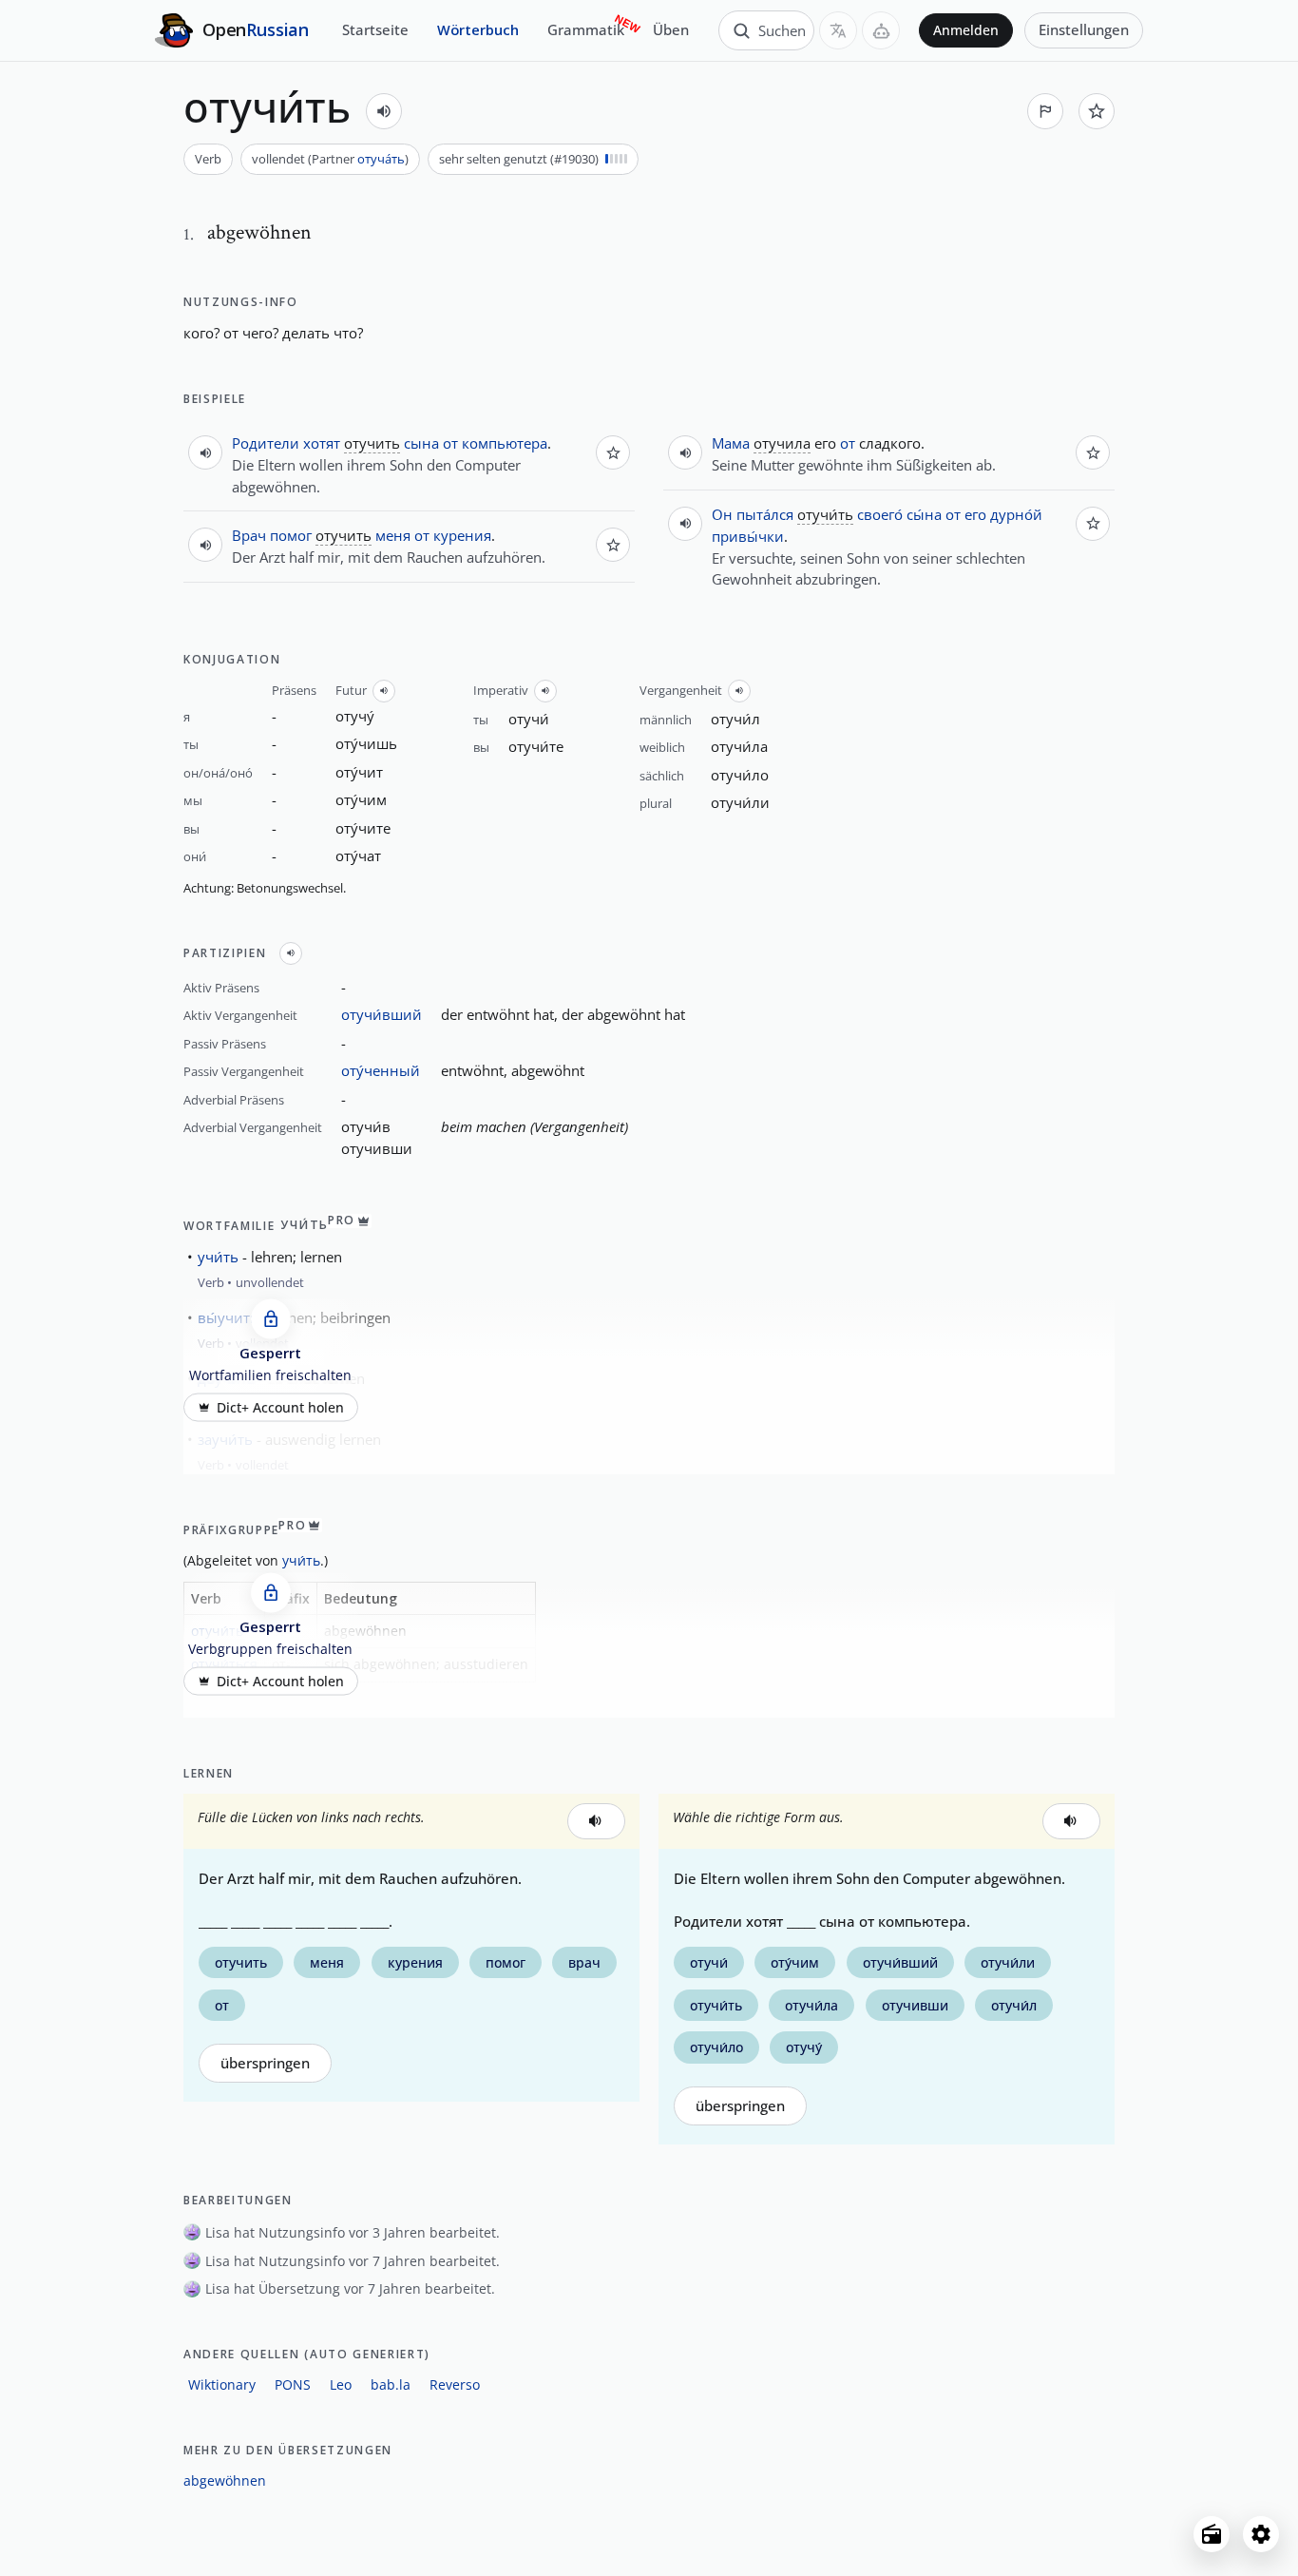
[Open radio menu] (1212, 2534)
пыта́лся (765, 514)
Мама (731, 443)
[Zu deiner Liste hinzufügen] (1097, 111)
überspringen (265, 2063)
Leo (341, 2384)
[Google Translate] (838, 30)
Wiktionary (222, 2384)
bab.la (391, 2384)
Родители (266, 443)
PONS (293, 2384)
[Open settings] (1261, 2534)
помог (291, 535)
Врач (249, 535)
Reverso (455, 2384)
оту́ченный (381, 1070)
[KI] (881, 30)
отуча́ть (381, 159)
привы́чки (748, 536)
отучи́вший (382, 1014)
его (975, 514)
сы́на (924, 514)
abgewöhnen (225, 2480)
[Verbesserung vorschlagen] (1045, 111)
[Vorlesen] (384, 111)
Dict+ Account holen (280, 1407)
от (450, 443)
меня (393, 535)
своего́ (880, 514)
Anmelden (966, 30)
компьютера (505, 443)
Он (722, 514)
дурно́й (1016, 514)
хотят (322, 443)
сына (421, 443)
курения (462, 535)
